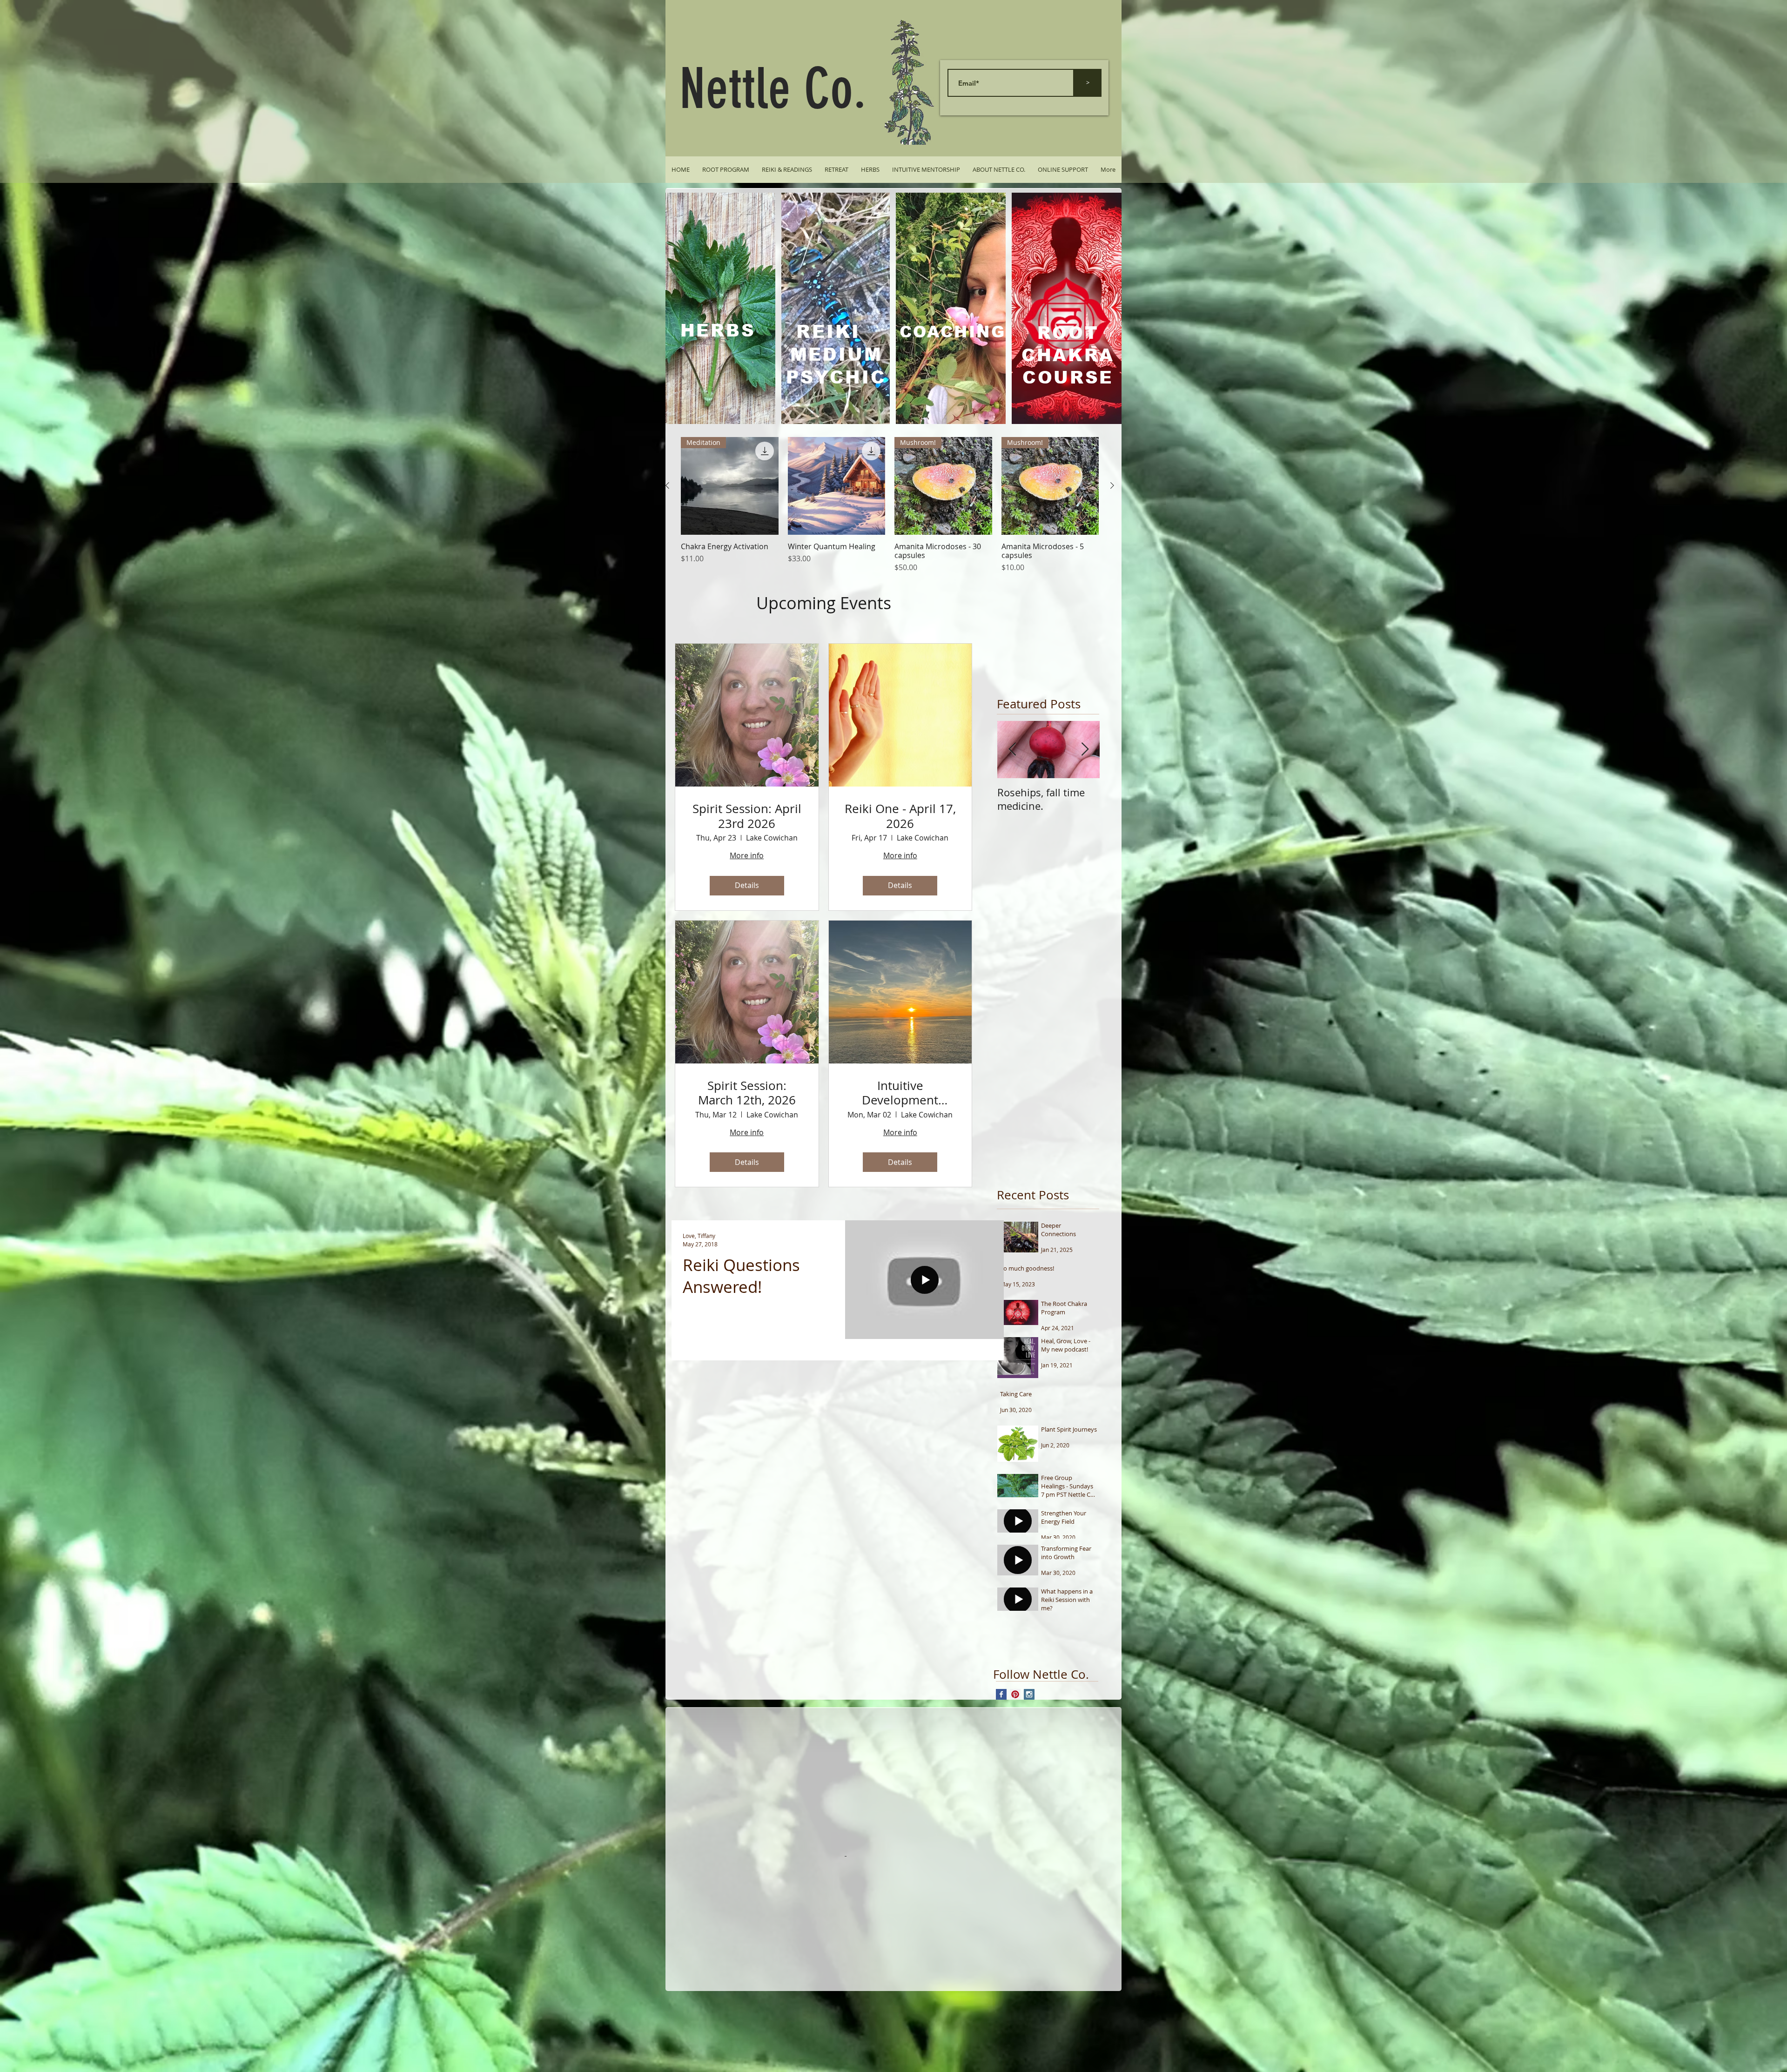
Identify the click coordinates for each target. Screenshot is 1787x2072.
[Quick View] (837, 486)
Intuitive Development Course (900, 1093)
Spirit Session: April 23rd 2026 (747, 816)
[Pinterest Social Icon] (1015, 1694)
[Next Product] (1112, 485)
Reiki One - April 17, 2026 (900, 816)
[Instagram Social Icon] (1029, 1694)
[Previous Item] (1012, 750)
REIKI (828, 332)
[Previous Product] (667, 485)
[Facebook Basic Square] (1001, 1694)
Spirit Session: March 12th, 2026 (747, 1093)
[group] (890, 505)
